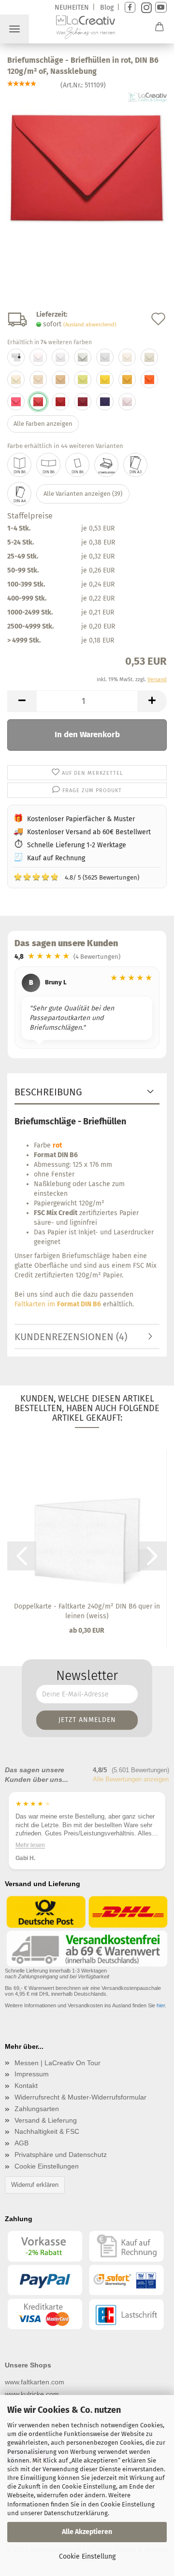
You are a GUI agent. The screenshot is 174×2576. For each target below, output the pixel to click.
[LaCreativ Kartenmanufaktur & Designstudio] (87, 29)
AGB (22, 2143)
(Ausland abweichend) (90, 325)
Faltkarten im (58, 1304)
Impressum (32, 2074)
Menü (14, 29)
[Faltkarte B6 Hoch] (19, 465)
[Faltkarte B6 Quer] (48, 465)
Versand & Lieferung (46, 2120)
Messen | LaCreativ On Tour (58, 2063)
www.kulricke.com (32, 2394)
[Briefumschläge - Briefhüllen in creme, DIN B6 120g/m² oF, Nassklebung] (38, 379)
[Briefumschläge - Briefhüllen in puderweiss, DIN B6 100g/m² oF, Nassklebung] (60, 357)
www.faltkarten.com (35, 2382)
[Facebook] (130, 7)
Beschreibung (48, 1092)
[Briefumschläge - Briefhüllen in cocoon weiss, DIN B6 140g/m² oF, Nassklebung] (16, 357)
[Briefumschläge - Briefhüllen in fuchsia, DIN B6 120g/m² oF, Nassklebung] (16, 402)
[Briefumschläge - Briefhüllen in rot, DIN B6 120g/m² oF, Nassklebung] (87, 164)
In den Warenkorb (87, 735)
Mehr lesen (30, 1845)
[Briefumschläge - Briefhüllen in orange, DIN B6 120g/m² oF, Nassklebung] (149, 379)
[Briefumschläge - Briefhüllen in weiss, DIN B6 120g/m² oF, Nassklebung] (38, 357)
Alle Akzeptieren (87, 2532)
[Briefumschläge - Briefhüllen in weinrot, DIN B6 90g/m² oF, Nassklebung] (83, 402)
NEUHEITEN (72, 7)
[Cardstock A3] (135, 465)
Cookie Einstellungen (47, 2166)
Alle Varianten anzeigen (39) (83, 494)
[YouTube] (161, 7)
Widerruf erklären (35, 2185)
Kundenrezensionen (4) (71, 1337)
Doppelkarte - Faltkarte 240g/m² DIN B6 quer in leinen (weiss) (87, 1611)
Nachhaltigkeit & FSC (47, 2131)
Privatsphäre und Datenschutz (61, 2155)
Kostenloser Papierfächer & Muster (81, 819)
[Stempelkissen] (106, 465)
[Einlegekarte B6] (77, 465)
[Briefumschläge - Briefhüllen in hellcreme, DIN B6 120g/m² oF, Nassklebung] (16, 379)
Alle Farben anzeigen (43, 424)
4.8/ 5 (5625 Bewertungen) (76, 877)
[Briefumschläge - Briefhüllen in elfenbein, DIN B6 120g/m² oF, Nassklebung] (127, 357)
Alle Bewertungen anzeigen (131, 1779)
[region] (87, 1009)
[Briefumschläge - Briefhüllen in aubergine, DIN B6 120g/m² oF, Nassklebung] (105, 402)
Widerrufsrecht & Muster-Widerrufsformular (80, 2097)
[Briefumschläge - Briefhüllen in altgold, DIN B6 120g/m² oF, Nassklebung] (127, 379)
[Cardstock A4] (19, 494)
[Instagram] (145, 7)
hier (161, 2005)
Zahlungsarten (37, 2109)
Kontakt (26, 2086)
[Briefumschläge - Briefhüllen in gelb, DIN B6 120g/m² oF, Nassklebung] (83, 379)
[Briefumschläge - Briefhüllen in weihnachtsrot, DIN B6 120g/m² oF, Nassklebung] (60, 402)
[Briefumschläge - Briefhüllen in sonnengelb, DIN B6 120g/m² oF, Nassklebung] (105, 379)
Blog (107, 7)
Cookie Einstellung (87, 2556)
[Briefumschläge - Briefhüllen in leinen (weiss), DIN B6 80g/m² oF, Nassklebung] (105, 357)
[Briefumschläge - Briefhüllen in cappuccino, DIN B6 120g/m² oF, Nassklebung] (60, 379)
